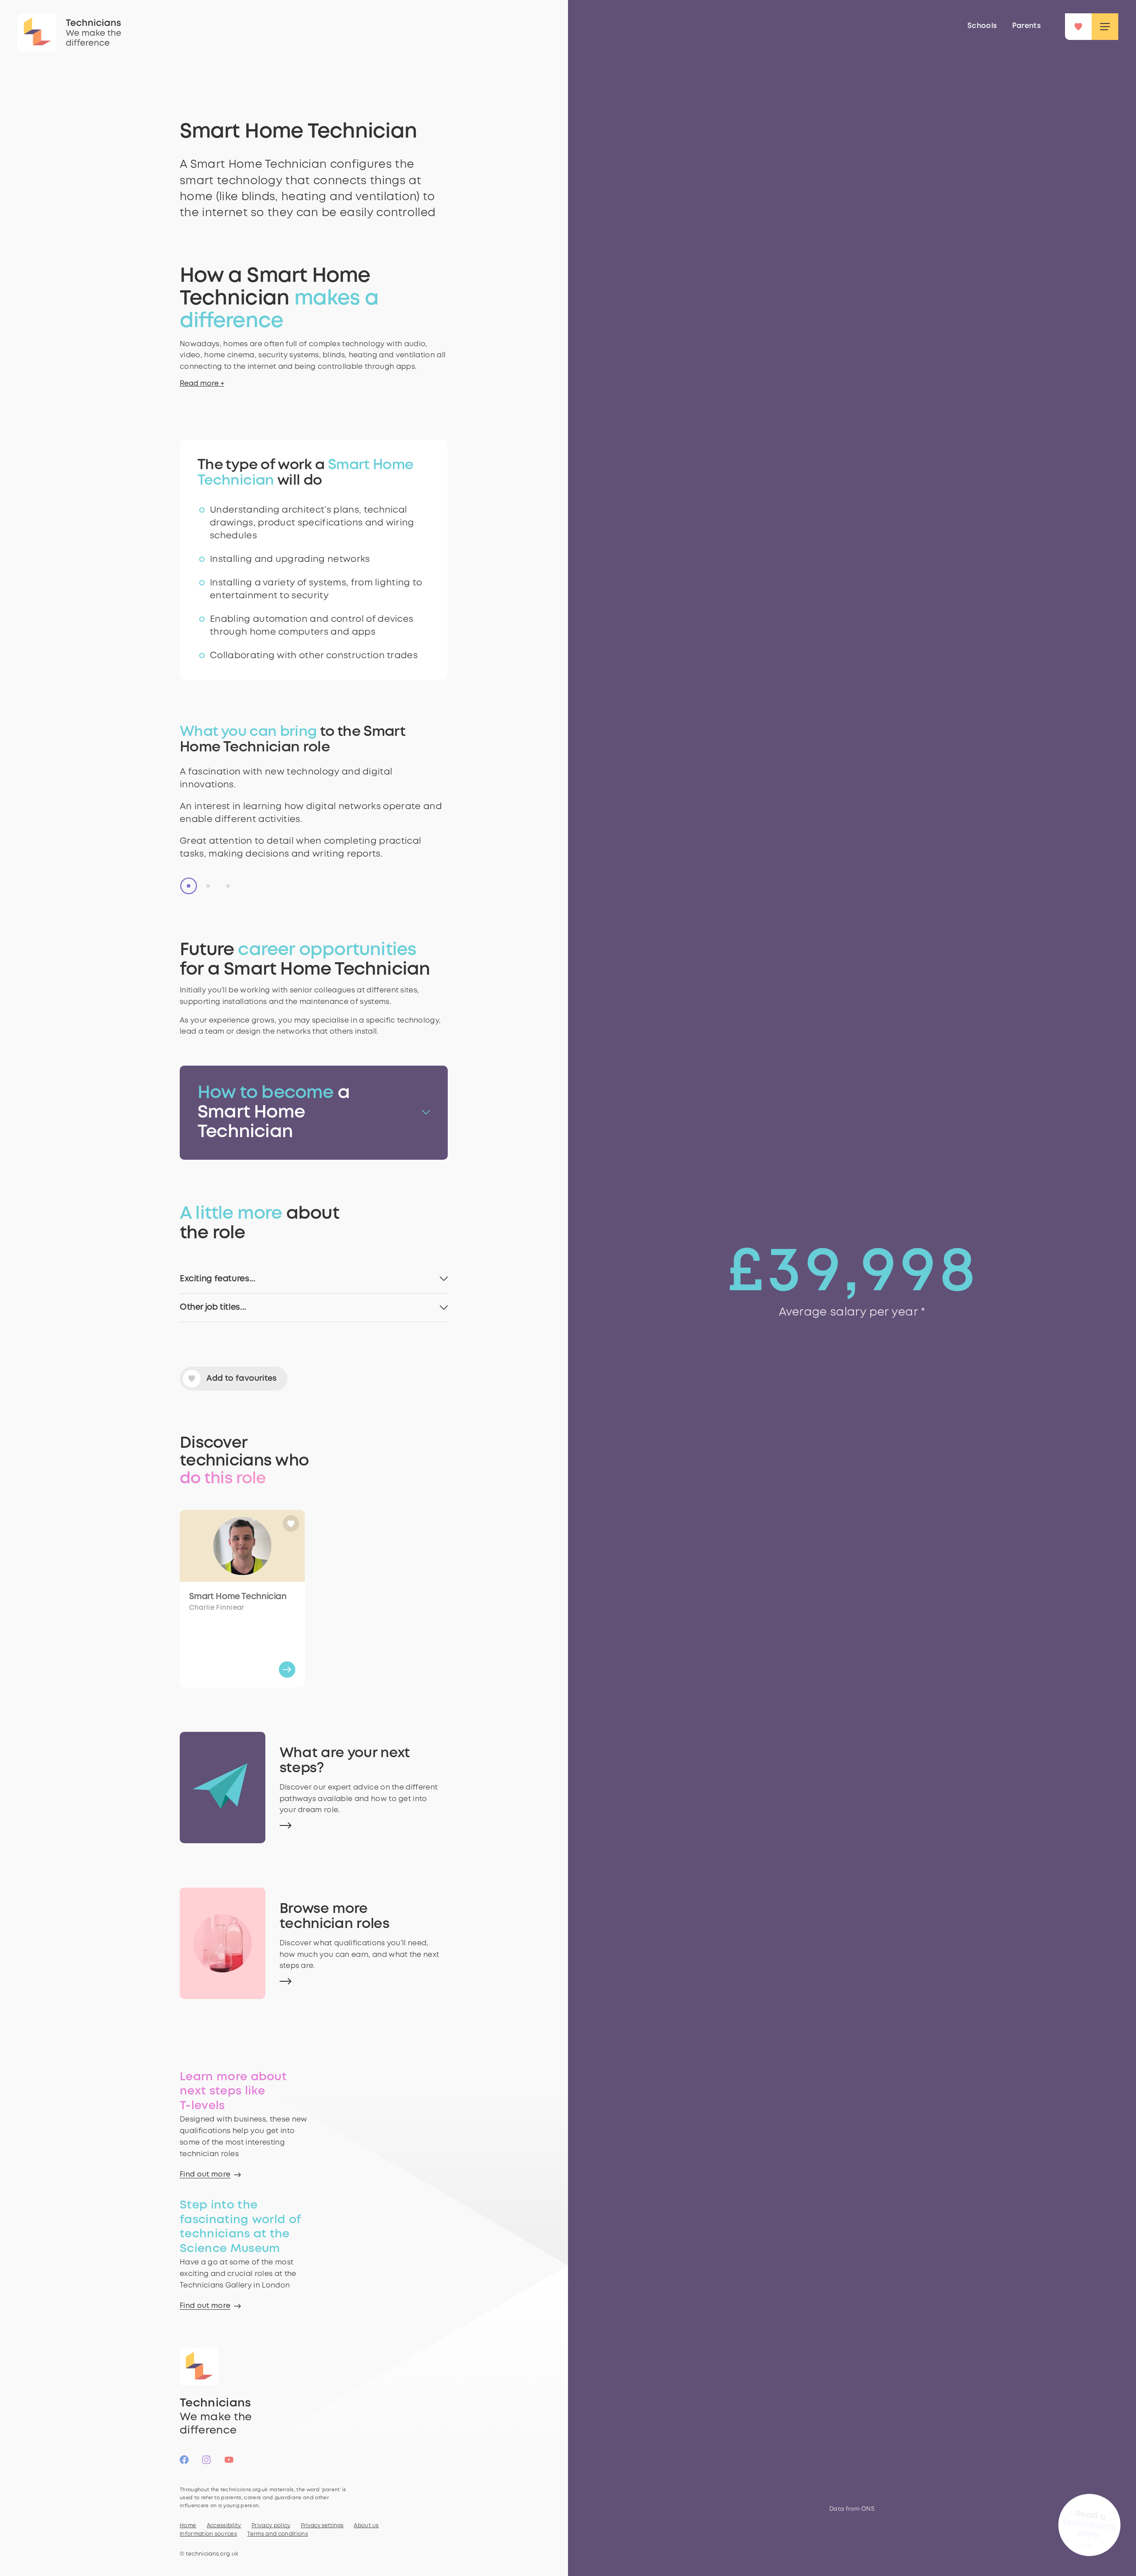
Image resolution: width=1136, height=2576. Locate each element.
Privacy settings (322, 2526)
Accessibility (224, 2526)
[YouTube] (229, 2464)
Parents (1026, 26)
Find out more (205, 2175)
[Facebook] (184, 2464)
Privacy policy (271, 2526)
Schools (982, 26)
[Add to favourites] (291, 1524)
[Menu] (1105, 27)
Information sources (208, 2534)
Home (188, 2526)
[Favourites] (1078, 27)
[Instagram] (206, 2464)
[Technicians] (37, 32)
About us (366, 2526)
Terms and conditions (277, 2534)
